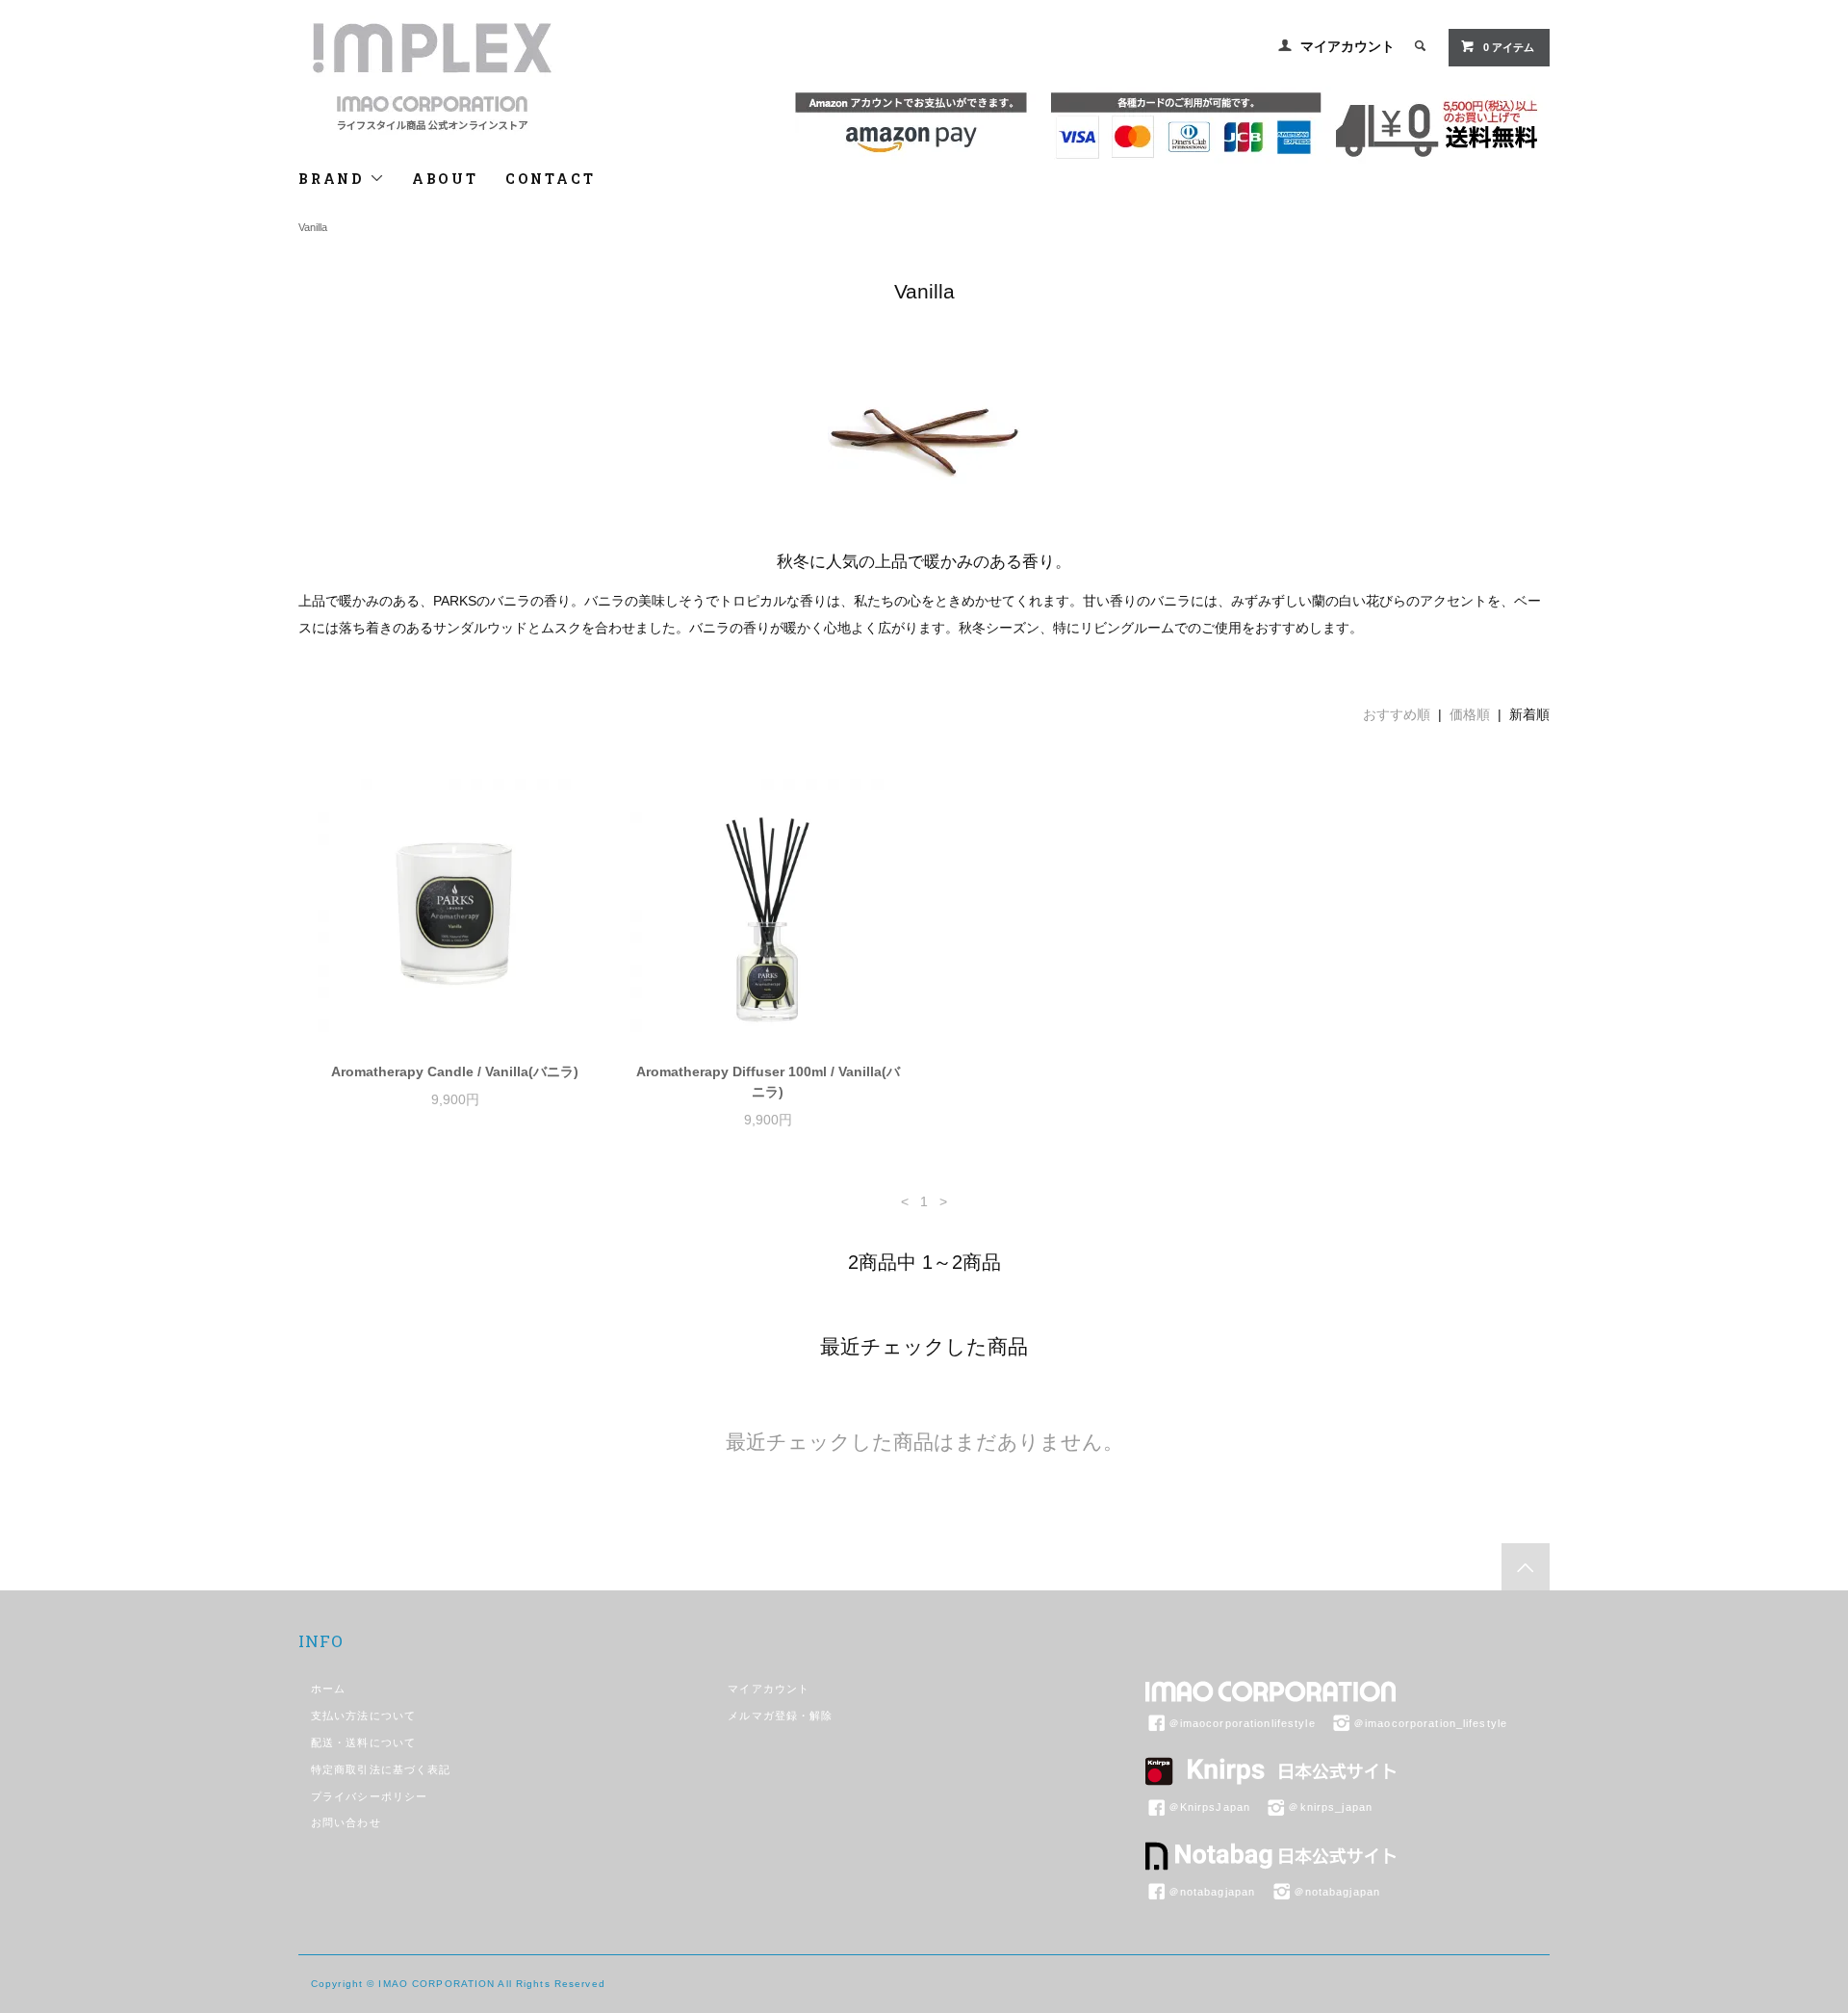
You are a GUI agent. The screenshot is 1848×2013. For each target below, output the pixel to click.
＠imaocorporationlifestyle (1242, 1723)
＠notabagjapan (1212, 1892)
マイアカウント (1347, 46)
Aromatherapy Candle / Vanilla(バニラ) (455, 1071)
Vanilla (313, 227)
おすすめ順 (1397, 714)
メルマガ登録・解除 (780, 1716)
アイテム (1509, 47)
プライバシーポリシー (369, 1796)
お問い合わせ (346, 1822)
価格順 (1470, 714)
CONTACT (551, 179)
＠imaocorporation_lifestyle (1430, 1723)
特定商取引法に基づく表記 (381, 1769)
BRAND (334, 179)
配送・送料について (363, 1742)
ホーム (328, 1689)
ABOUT (445, 179)
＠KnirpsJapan (1209, 1807)
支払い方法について (363, 1716)
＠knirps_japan (1330, 1807)
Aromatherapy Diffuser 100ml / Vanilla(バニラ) (768, 1082)
